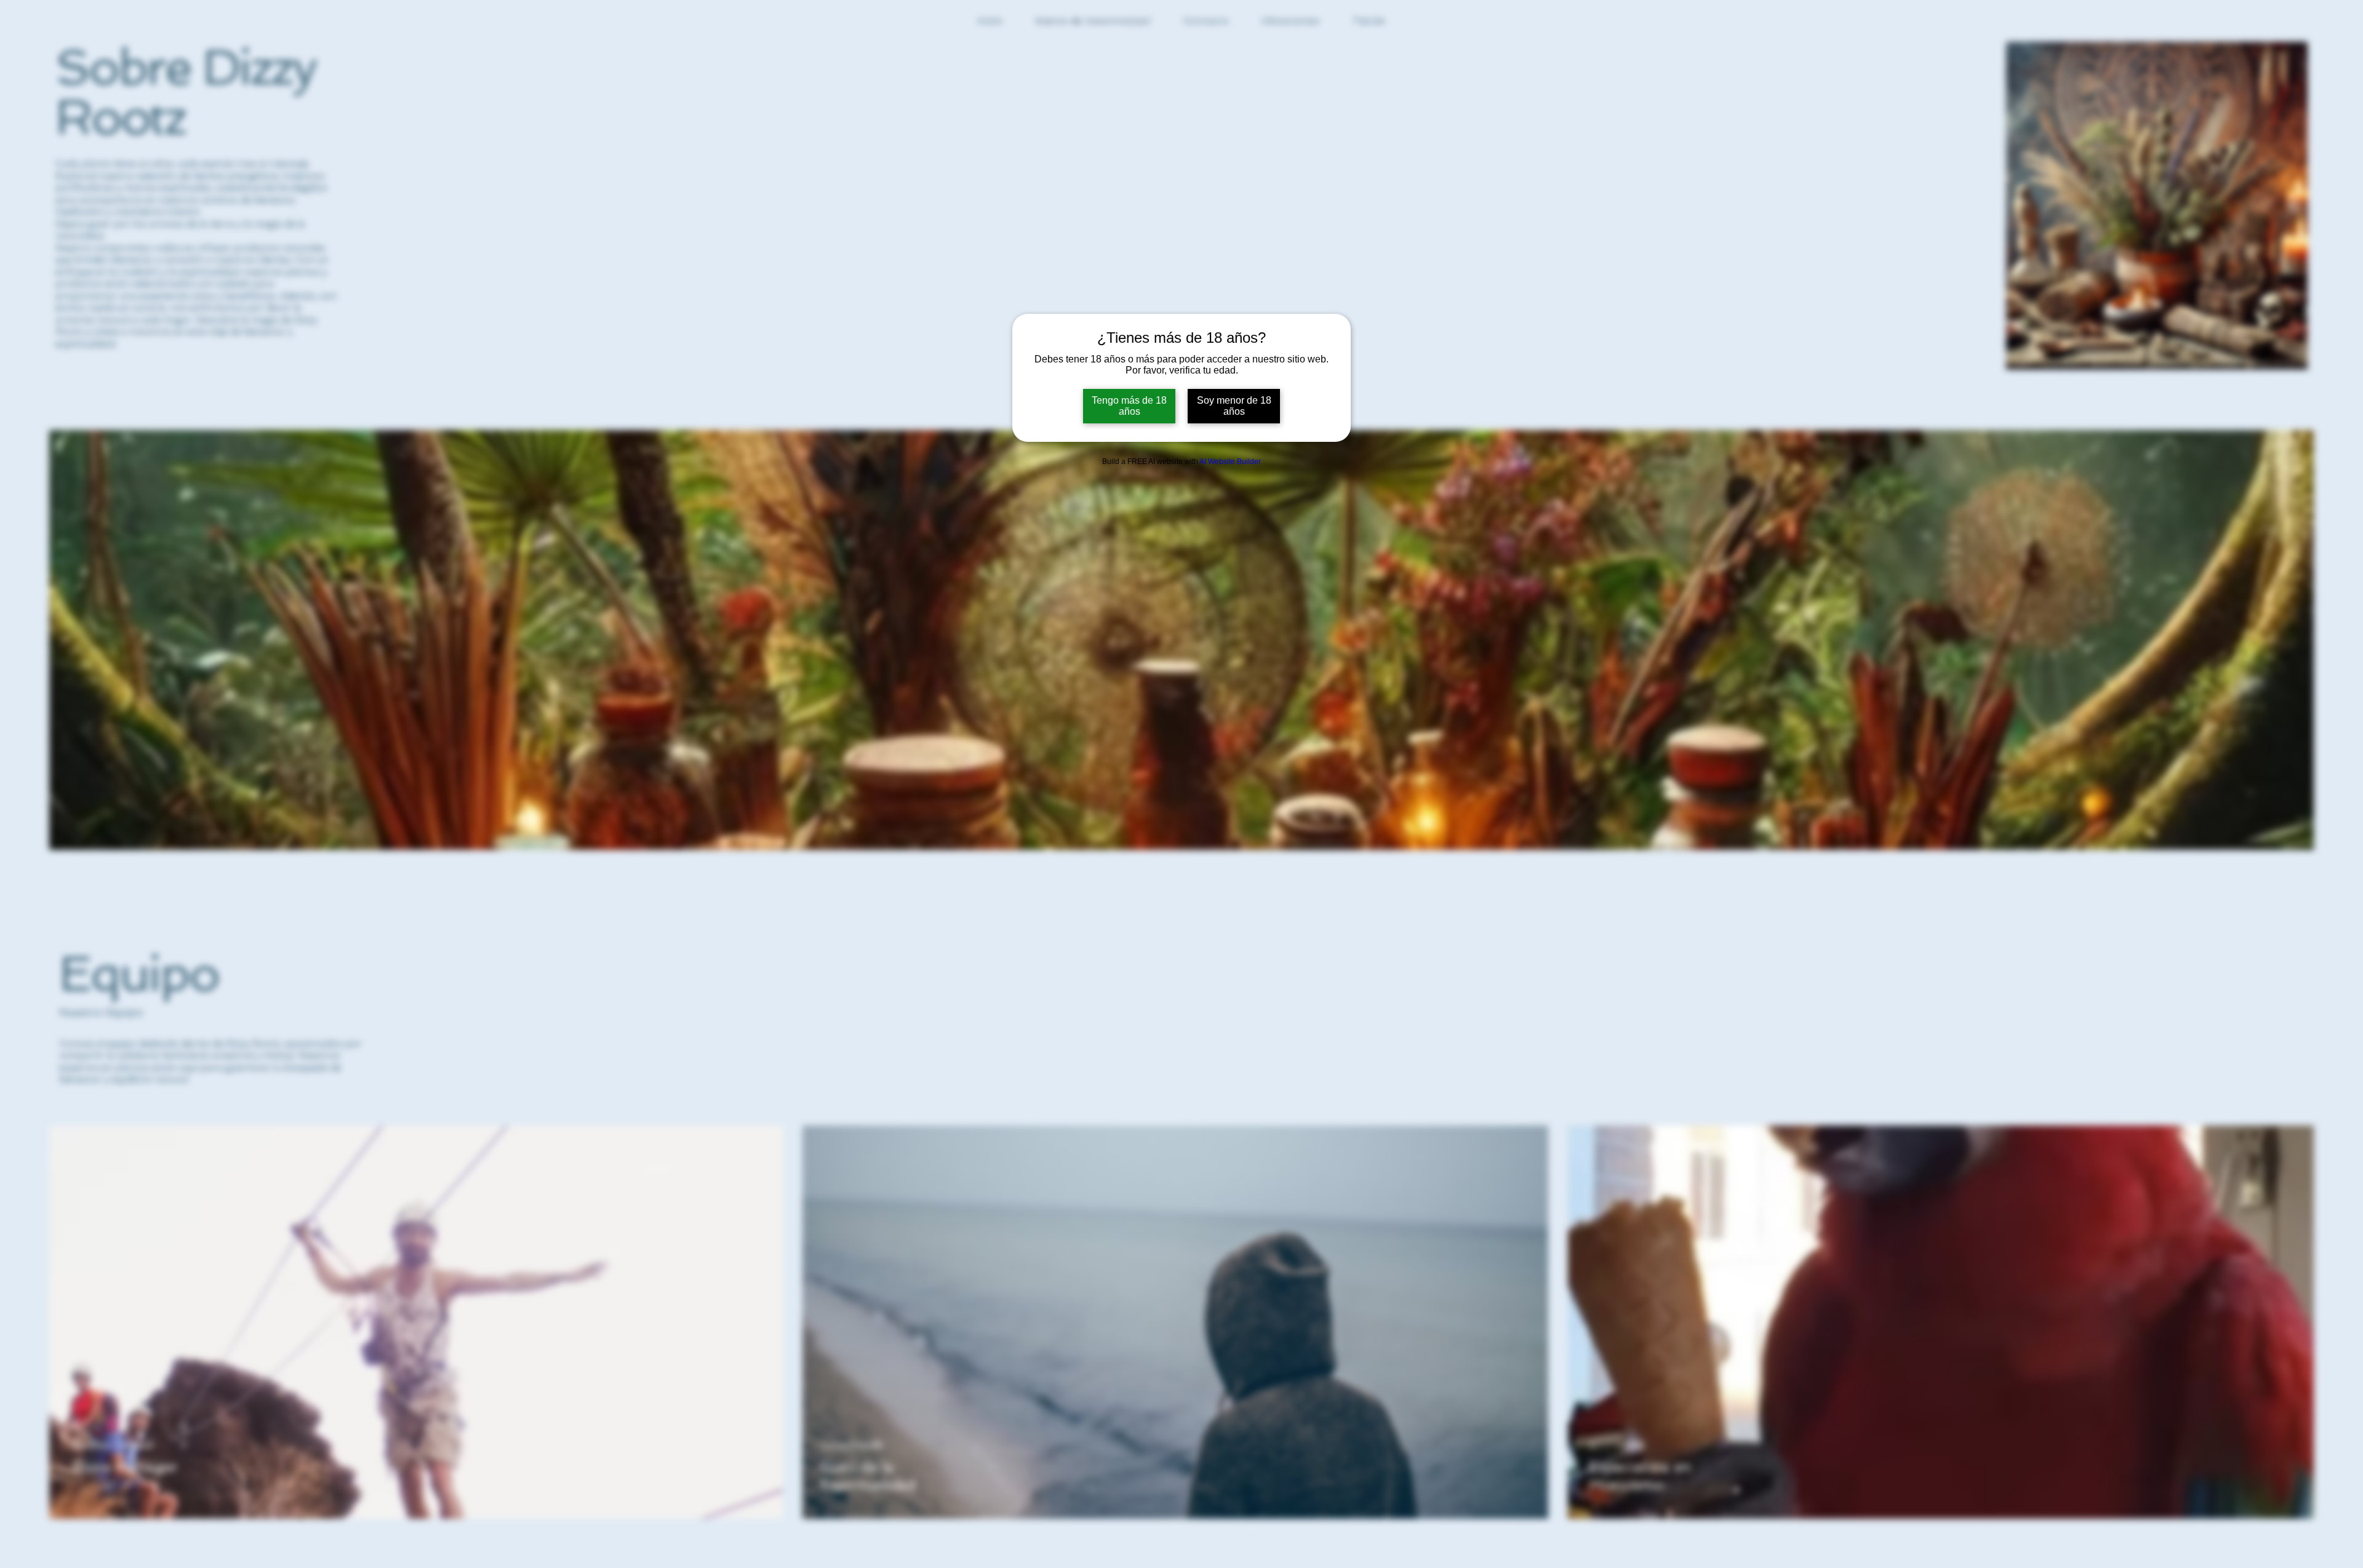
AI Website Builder (1230, 462)
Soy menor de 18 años (1234, 406)
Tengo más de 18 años (1129, 406)
